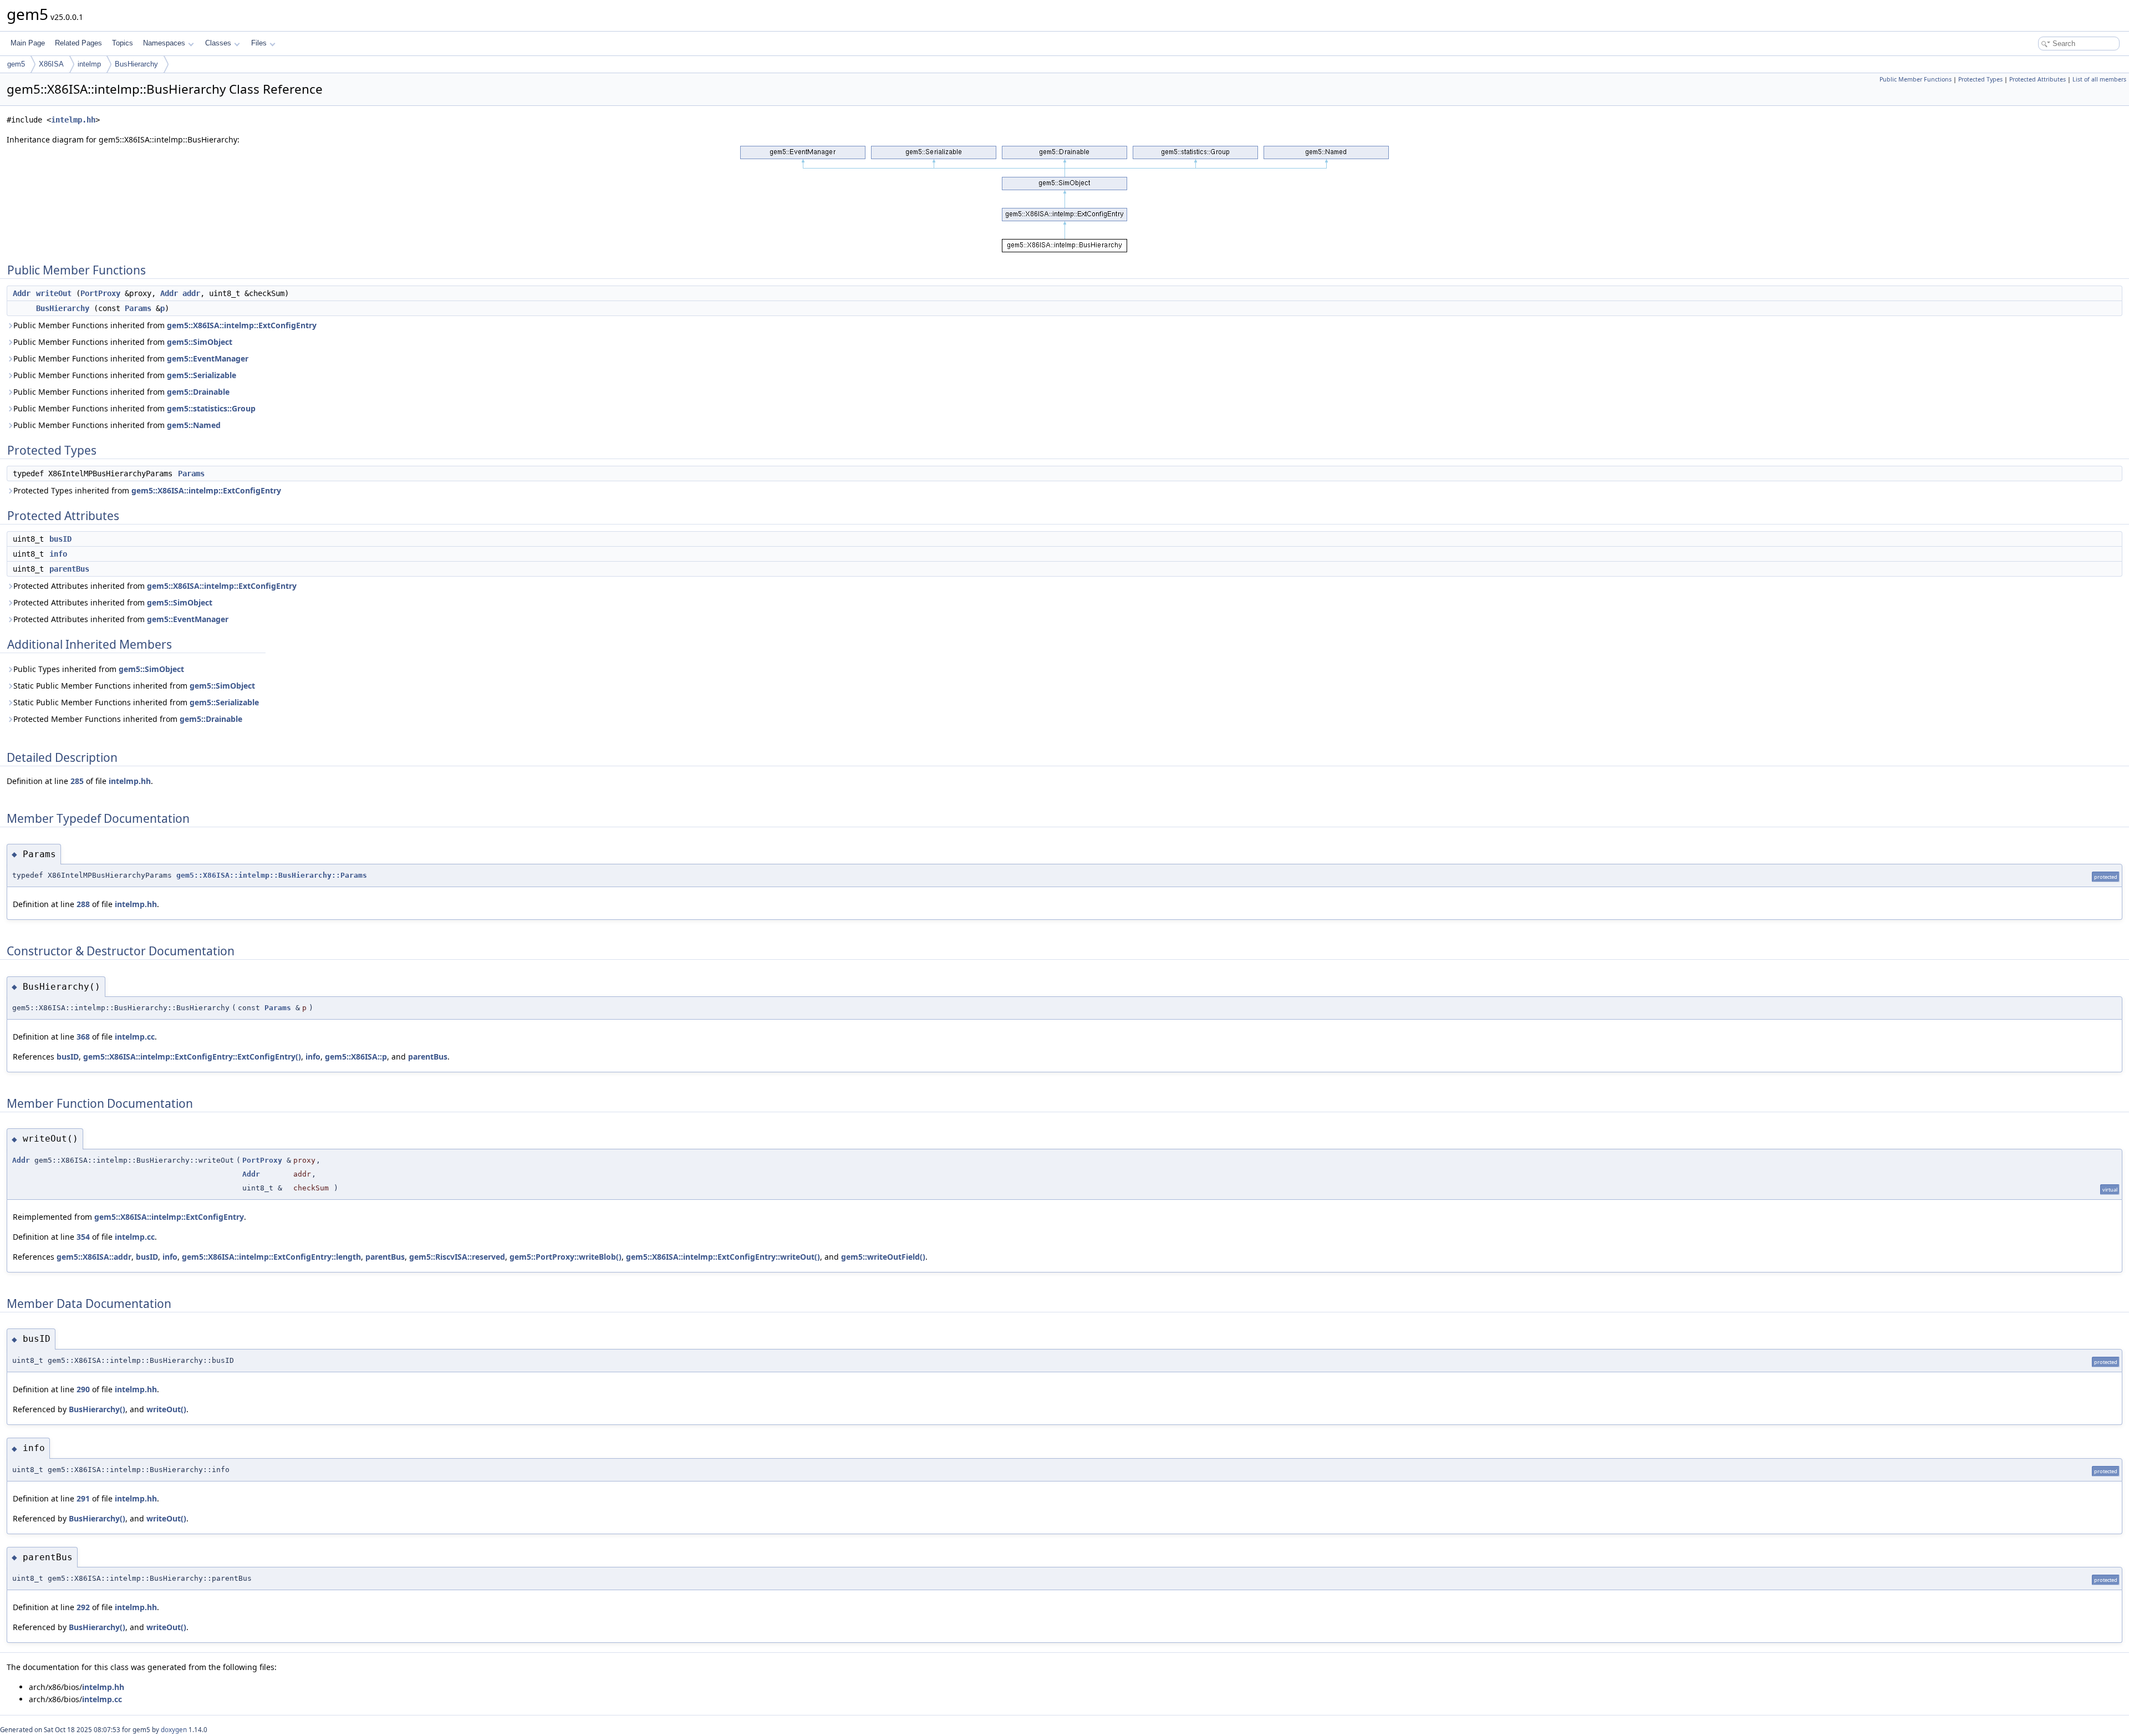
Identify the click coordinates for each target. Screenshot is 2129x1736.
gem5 (16, 64)
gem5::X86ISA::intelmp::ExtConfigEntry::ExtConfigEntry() (192, 1057)
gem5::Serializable (202, 375)
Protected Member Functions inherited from (128, 719)
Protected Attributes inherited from (155, 586)
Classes (218, 43)
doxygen (174, 1730)
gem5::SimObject (200, 342)
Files (259, 43)
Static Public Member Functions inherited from (134, 686)
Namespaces (164, 43)
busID (60, 539)
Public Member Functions (1916, 79)
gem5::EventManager (208, 358)
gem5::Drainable (198, 392)
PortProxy (100, 293)
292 (83, 1607)
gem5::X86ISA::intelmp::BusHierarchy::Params (272, 875)
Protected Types (1980, 79)
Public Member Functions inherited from (165, 325)
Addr (22, 293)
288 (83, 904)
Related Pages (78, 43)
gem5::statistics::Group (211, 408)
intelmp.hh (73, 120)
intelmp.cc (135, 1037)
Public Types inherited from (99, 669)
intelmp (89, 64)
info (58, 554)
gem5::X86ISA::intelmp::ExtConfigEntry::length (271, 1257)
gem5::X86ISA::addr (94, 1257)
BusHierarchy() (97, 1409)
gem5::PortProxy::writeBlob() (566, 1257)
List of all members (2099, 79)
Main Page (28, 43)
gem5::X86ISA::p (356, 1057)
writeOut (54, 293)
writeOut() (166, 1409)
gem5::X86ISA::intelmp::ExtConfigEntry (242, 325)
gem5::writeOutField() (883, 1257)
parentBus (69, 569)
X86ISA (51, 64)
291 (83, 1498)
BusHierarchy (136, 64)
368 (83, 1037)
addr (191, 293)
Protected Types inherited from (147, 490)
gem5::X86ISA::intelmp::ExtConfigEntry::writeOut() (723, 1257)
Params (138, 308)
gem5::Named (194, 425)
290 (83, 1389)
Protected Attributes (2038, 79)
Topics (123, 43)
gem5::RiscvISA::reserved (457, 1257)
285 (77, 781)
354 (83, 1237)
